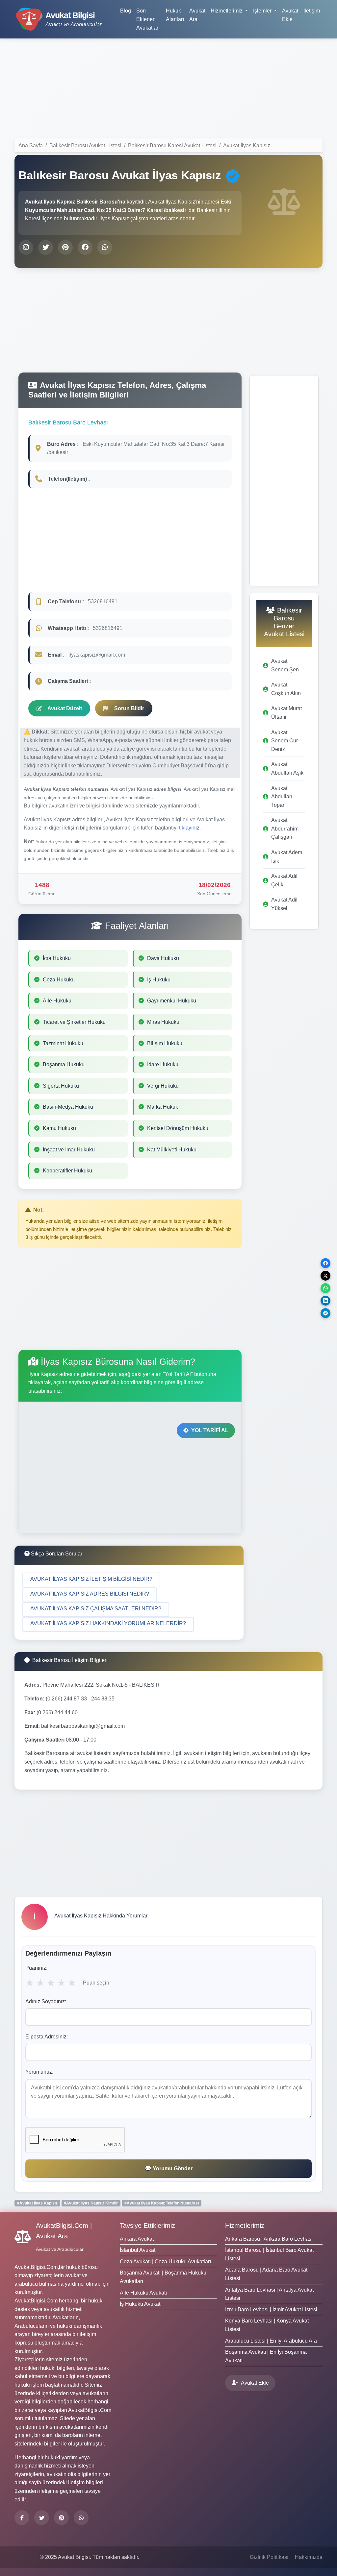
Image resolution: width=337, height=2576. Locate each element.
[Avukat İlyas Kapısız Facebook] (85, 247)
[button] (91, 1580)
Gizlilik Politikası (269, 2557)
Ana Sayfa (31, 145)
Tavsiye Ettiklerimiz (147, 2226)
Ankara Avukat (137, 2239)
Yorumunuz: (39, 2072)
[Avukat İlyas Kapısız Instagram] (26, 247)
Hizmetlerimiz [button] (227, 11)
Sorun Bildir (129, 708)
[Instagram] (81, 2518)
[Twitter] (42, 2518)
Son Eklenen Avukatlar (147, 19)
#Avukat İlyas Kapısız (37, 2203)
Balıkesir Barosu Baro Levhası (68, 422)
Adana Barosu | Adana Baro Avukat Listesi (266, 2274)
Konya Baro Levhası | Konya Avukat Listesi (267, 2325)
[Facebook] (22, 2518)
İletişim (312, 11)
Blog (126, 11)
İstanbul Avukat (138, 2250)
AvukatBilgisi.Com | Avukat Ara (64, 2231)
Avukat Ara (197, 15)
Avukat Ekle (290, 15)
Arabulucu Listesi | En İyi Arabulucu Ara (271, 2341)
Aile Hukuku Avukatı (143, 2293)
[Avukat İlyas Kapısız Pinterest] (65, 247)
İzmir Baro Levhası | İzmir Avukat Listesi (271, 2310)
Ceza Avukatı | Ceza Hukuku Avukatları (165, 2262)
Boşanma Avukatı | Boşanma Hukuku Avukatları (163, 2277)
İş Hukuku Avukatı (141, 2304)
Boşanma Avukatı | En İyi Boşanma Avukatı (266, 2356)
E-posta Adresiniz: (47, 2037)
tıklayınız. (190, 828)
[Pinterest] (61, 2518)
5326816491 (103, 602)
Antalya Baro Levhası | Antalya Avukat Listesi (269, 2294)
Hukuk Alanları (175, 15)
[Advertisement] (168, 90)
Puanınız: (36, 1968)
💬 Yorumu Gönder (169, 2168)
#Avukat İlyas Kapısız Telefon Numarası (162, 2203)
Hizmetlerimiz (245, 2226)
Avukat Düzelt (65, 708)
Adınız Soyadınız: (46, 2001)
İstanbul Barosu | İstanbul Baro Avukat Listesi (269, 2254)
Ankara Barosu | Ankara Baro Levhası (269, 2239)
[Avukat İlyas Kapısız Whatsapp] (105, 247)
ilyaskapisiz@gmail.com (97, 655)
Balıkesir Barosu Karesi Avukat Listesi (172, 145)
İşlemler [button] (263, 11)
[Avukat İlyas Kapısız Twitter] (46, 247)
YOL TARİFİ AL (210, 1430)
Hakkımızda (309, 2557)
